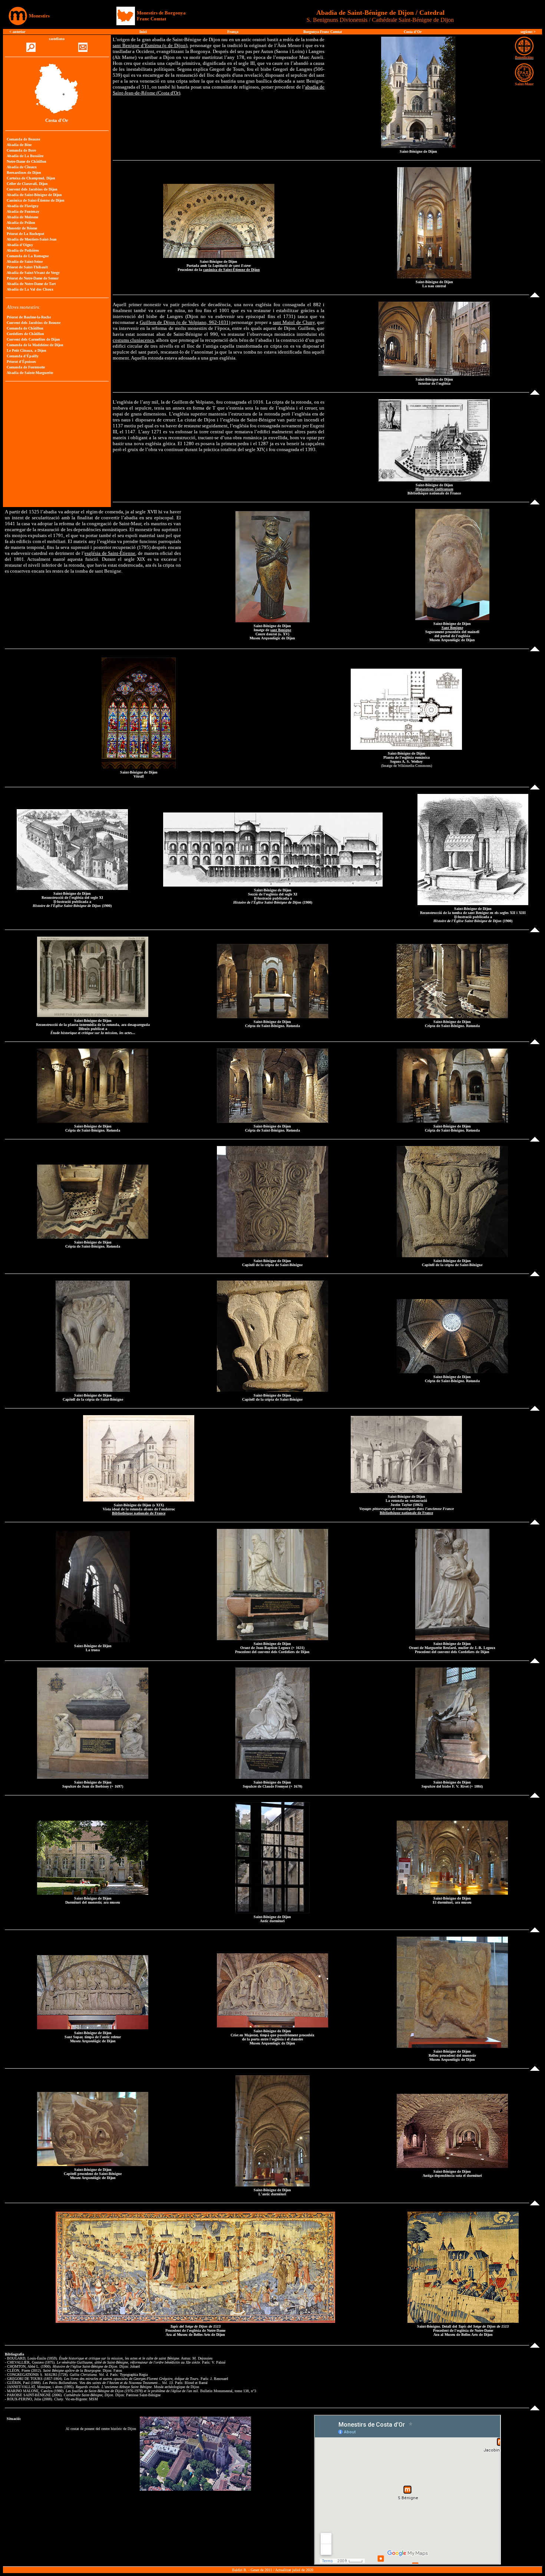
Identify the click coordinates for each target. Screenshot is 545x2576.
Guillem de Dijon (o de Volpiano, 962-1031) (185, 322)
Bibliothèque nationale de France (139, 1513)
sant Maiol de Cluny (294, 322)
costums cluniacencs (133, 340)
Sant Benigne (452, 628)
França (233, 32)
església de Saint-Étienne (110, 553)
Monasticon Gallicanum (434, 489)
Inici (143, 32)
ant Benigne (281, 630)
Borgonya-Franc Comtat (323, 32)
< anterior (17, 32)
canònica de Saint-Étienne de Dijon (232, 270)
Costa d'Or (413, 32)
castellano (57, 39)
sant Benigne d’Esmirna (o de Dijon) (150, 45)
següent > (528, 32)
